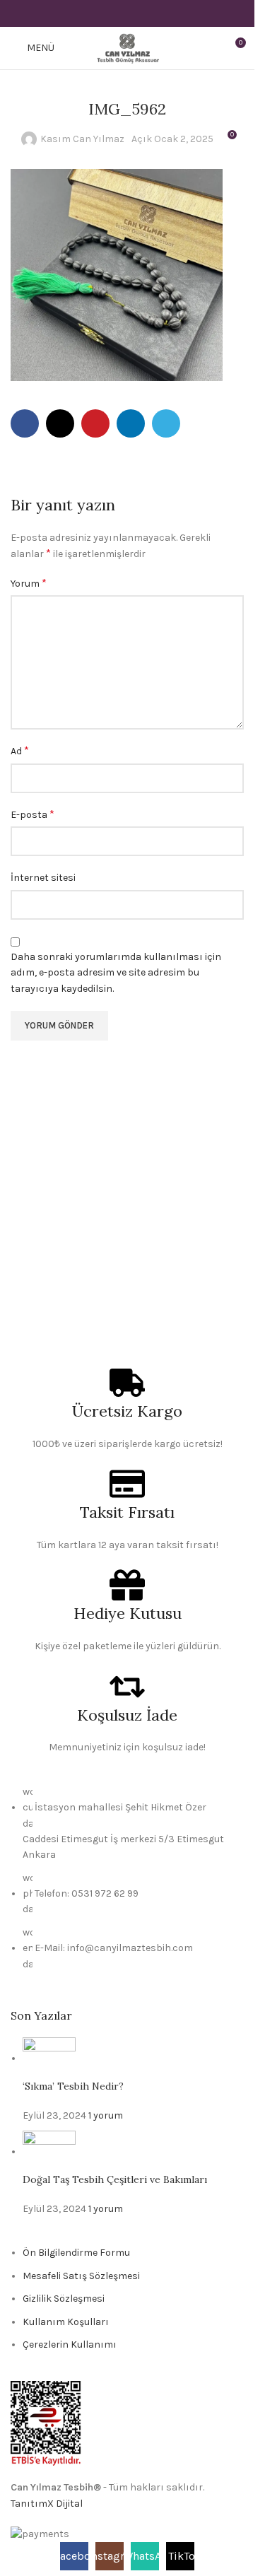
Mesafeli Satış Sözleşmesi (81, 2276)
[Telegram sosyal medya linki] (163, 13)
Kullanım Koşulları (66, 2322)
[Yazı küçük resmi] (49, 2058)
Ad (20, 750)
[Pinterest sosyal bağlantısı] (127, 13)
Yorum (29, 583)
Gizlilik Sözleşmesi (64, 2299)
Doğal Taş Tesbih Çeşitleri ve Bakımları (115, 2179)
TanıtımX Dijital (47, 2504)
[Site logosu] (127, 47)
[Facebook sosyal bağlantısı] (92, 13)
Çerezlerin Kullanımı (70, 2344)
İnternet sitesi (43, 878)
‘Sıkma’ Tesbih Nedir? (73, 2086)
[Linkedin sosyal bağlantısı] (145, 13)
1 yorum (106, 2115)
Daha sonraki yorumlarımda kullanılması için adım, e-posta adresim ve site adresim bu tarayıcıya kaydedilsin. (116, 973)
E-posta (33, 814)
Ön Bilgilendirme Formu (76, 2253)
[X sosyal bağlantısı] (109, 13)
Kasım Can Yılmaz (82, 139)
